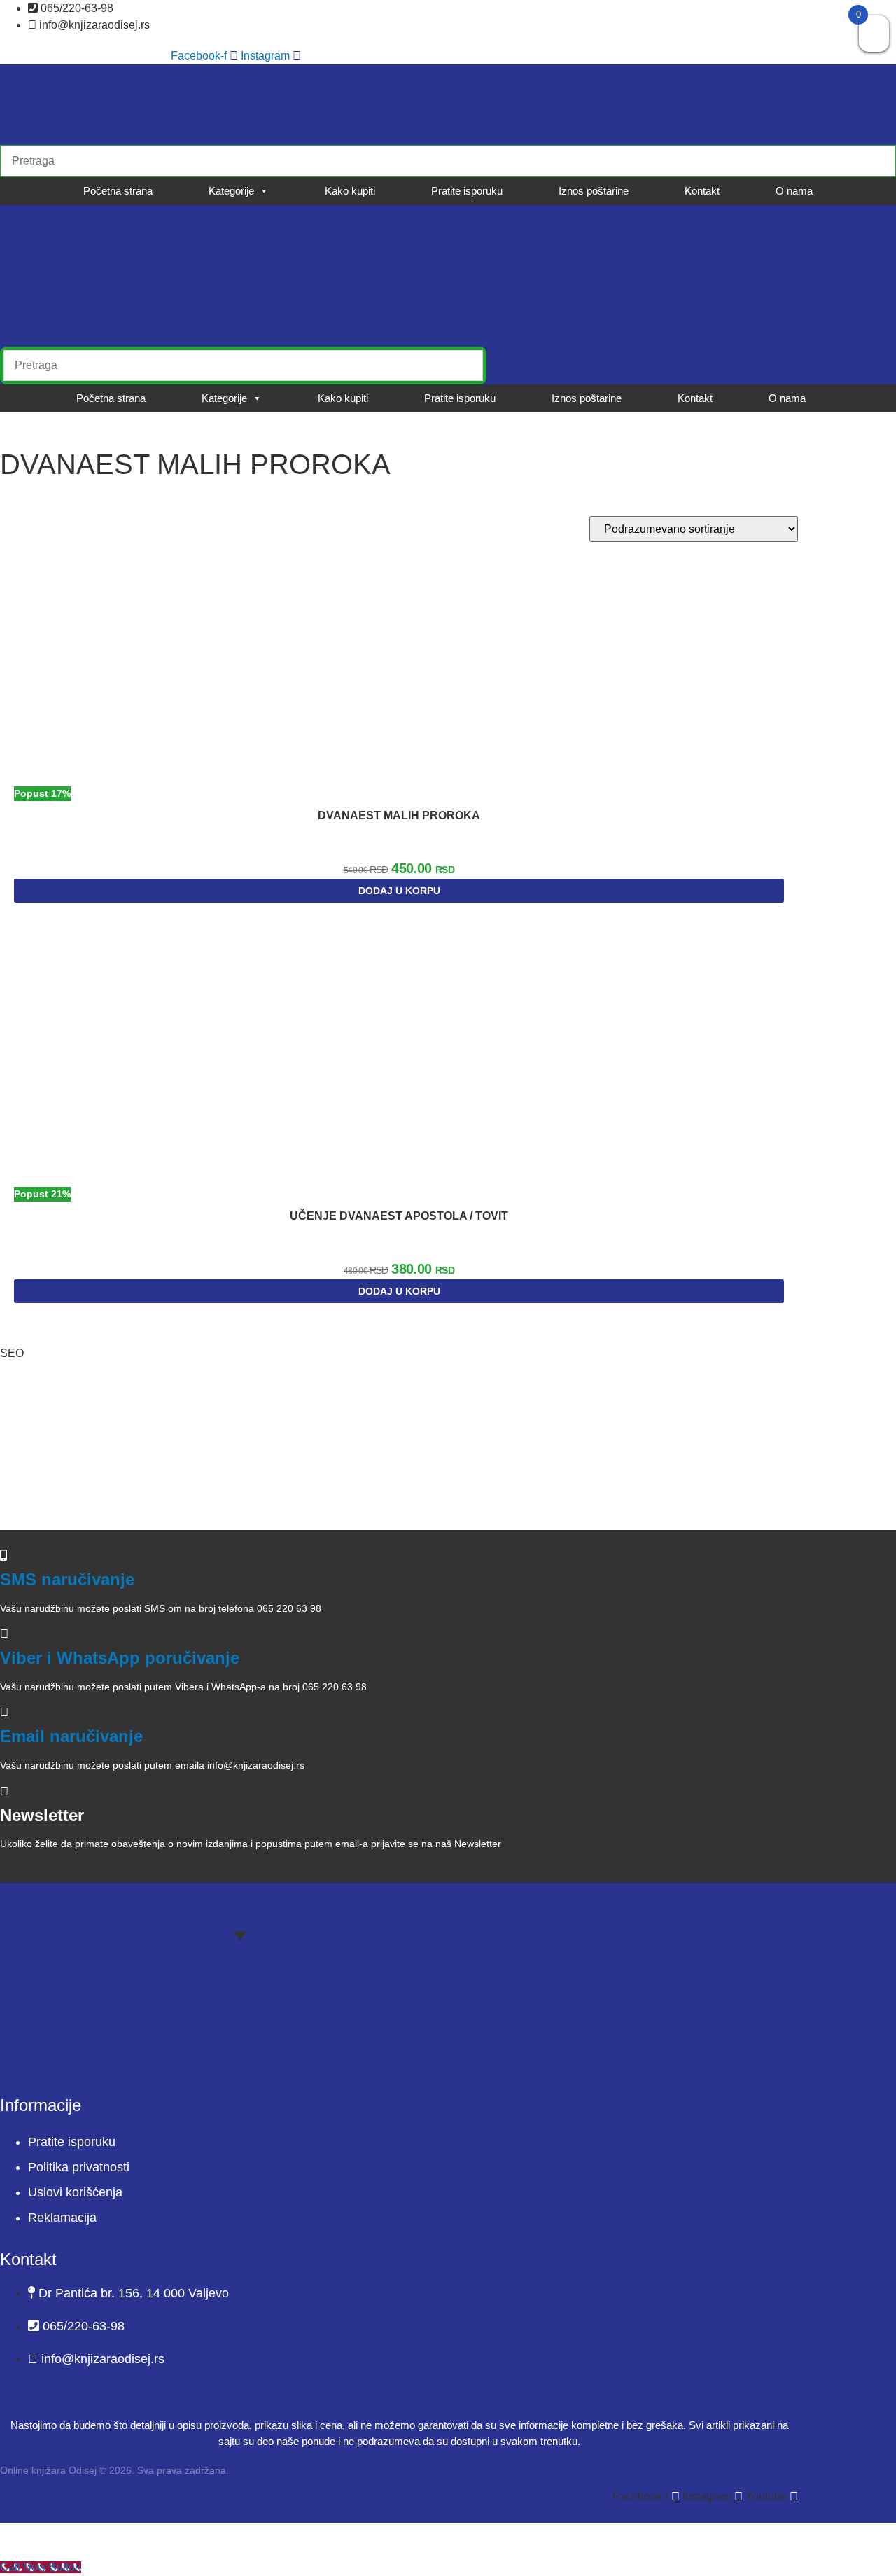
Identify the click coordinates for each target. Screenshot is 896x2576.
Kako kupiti (350, 191)
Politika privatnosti (79, 2167)
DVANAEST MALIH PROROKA (399, 815)
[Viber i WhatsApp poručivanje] (4, 1634)
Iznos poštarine (594, 191)
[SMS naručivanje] (3, 1555)
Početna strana (118, 191)
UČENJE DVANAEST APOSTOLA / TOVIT (399, 1216)
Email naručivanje (71, 1736)
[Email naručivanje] (4, 1712)
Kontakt (702, 191)
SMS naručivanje (67, 1579)
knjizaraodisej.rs (83, 1484)
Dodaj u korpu (399, 891)
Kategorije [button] (231, 191)
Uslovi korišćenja (75, 2192)
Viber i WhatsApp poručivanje (120, 1658)
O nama (794, 191)
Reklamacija (62, 2218)
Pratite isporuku (467, 191)
